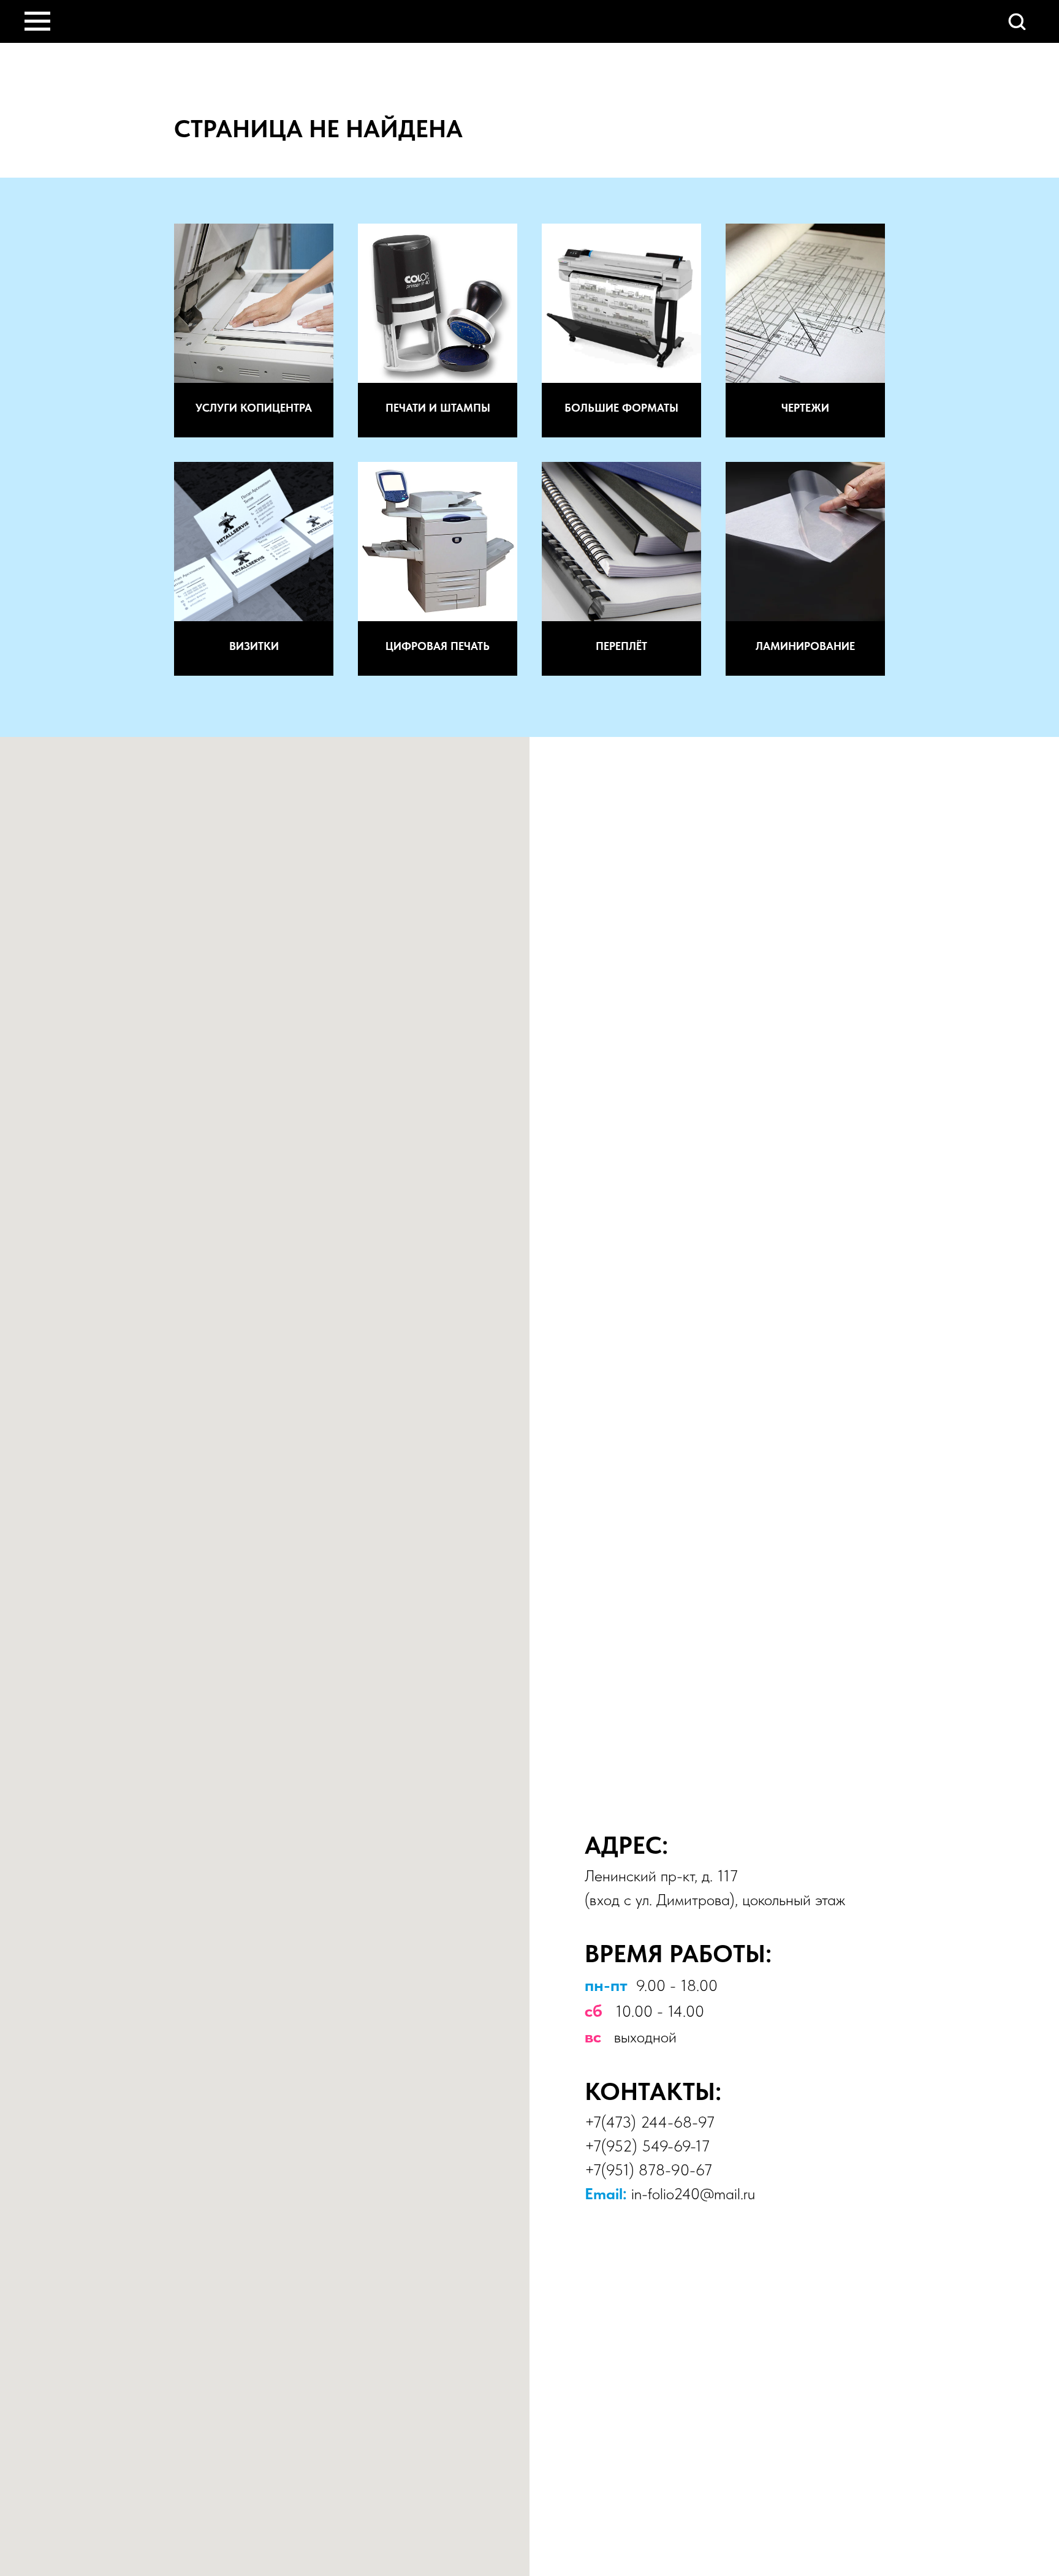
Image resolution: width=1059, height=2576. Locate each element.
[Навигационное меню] (37, 21)
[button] (1017, 21)
